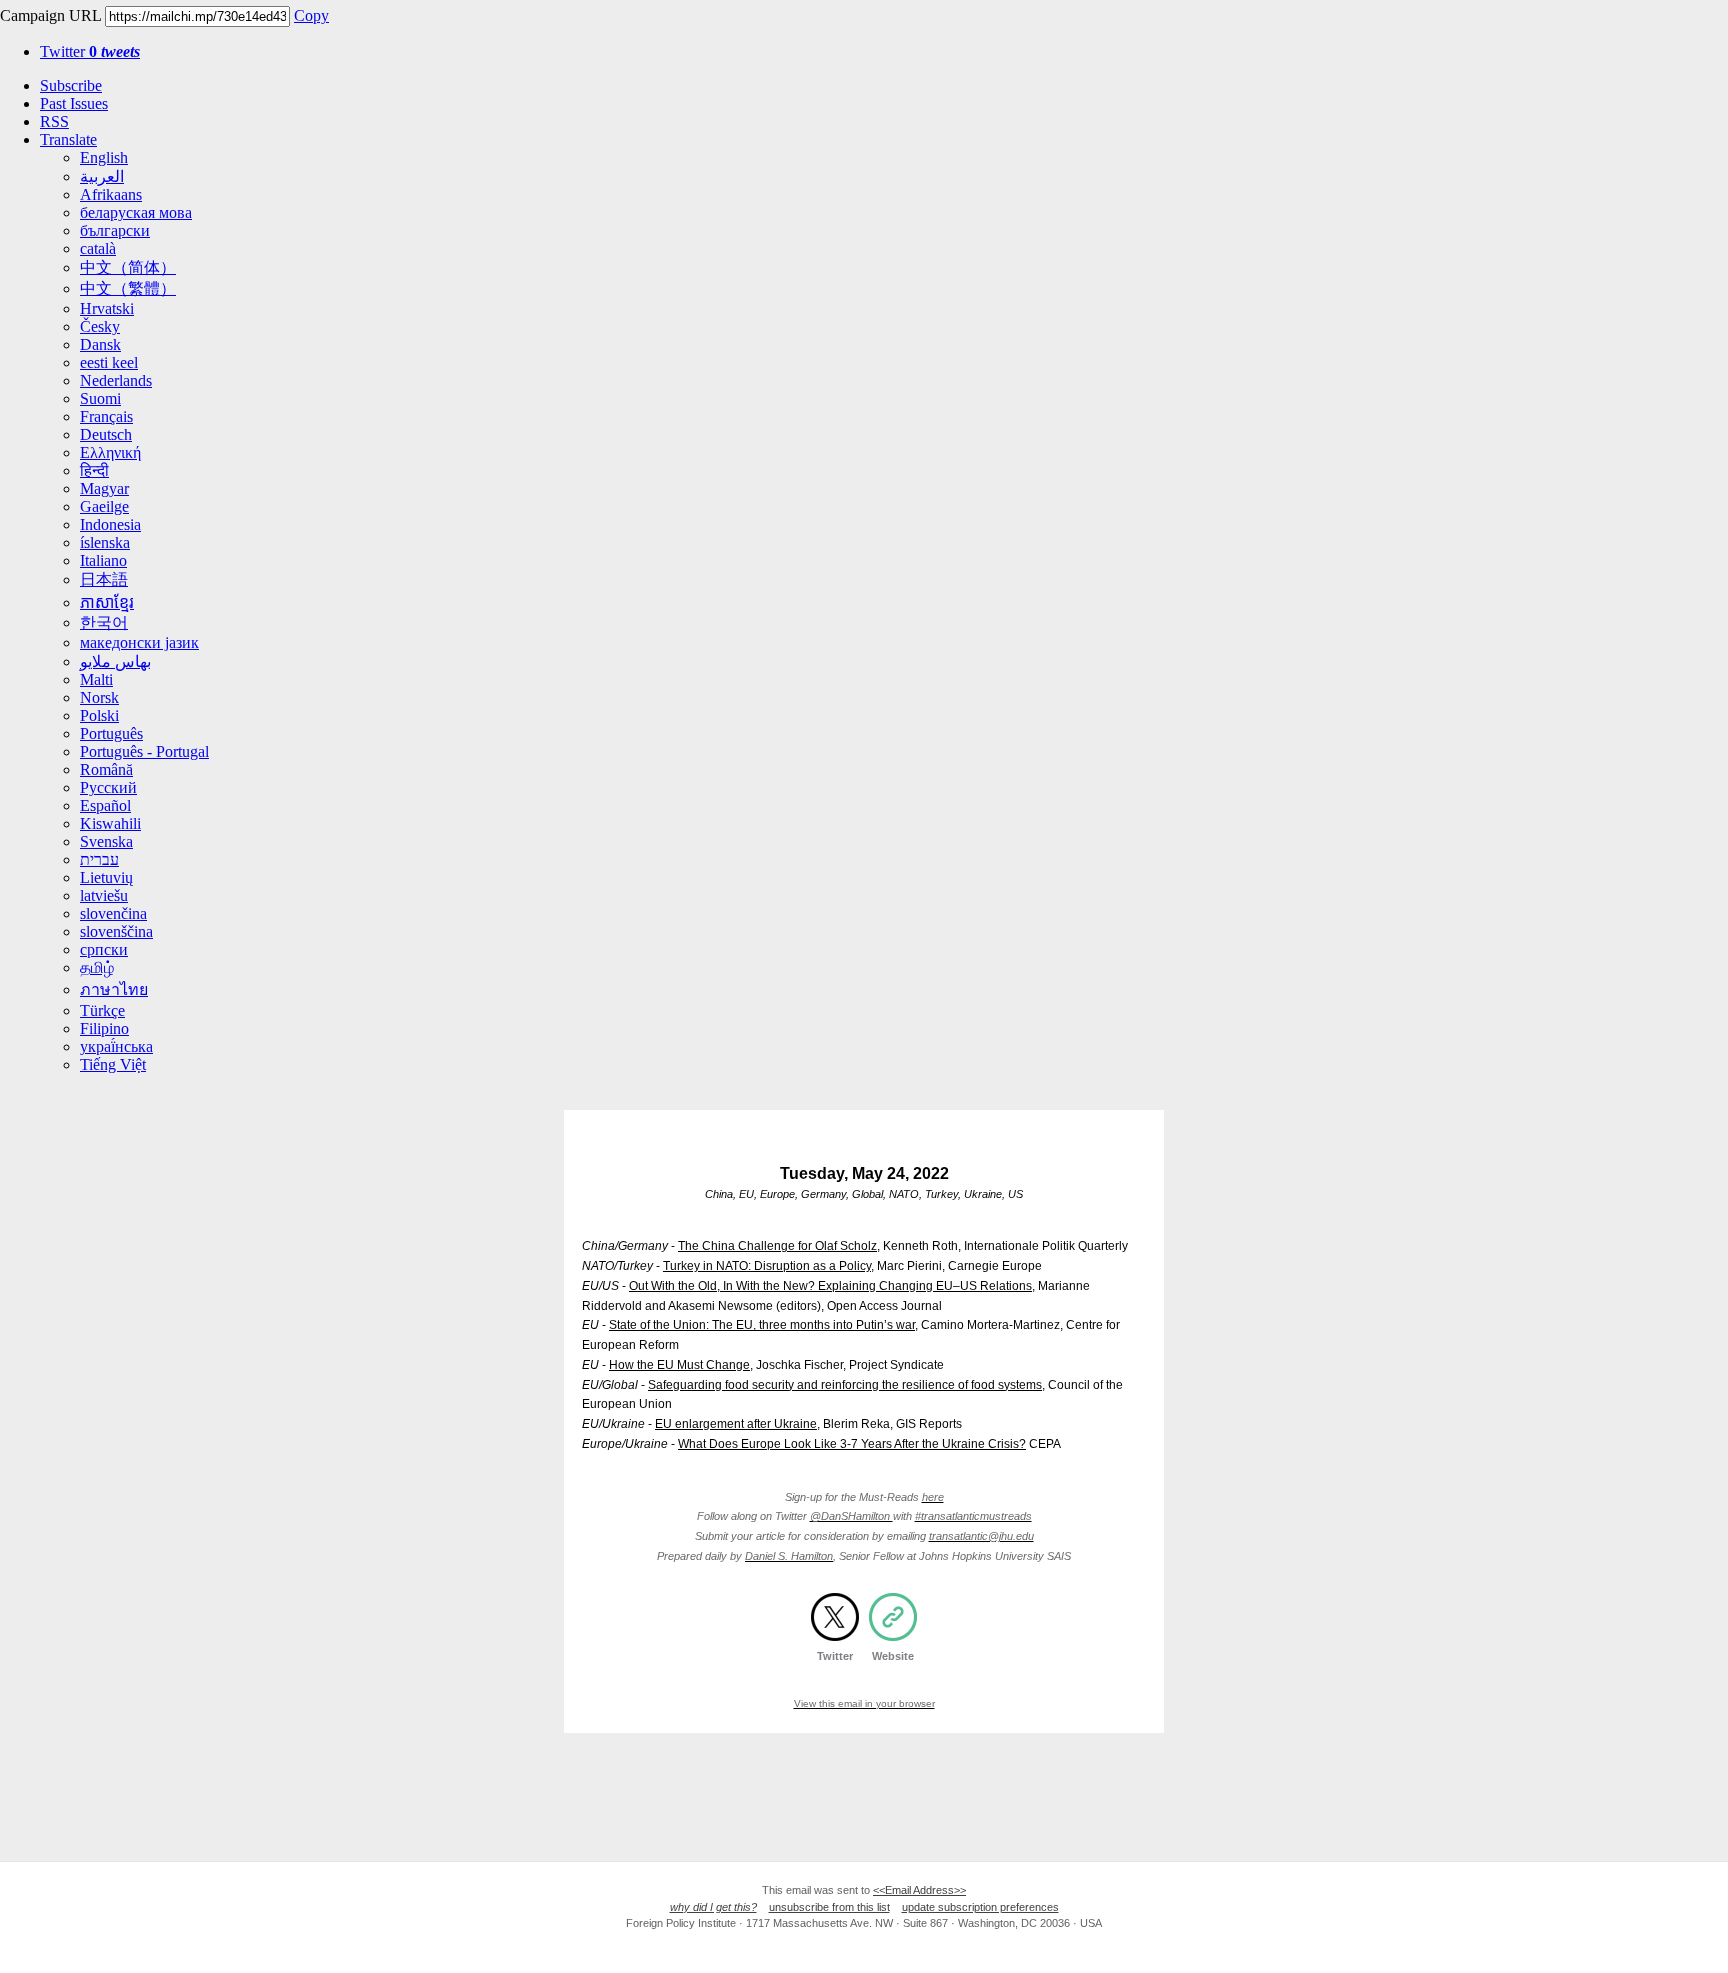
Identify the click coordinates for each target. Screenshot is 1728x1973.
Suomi (100, 398)
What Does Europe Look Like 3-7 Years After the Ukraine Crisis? (852, 1444)
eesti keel (109, 362)
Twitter (90, 51)
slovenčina (113, 913)
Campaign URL (50, 15)
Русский (108, 787)
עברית (99, 859)
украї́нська (116, 1046)
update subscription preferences (980, 1907)
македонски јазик (139, 642)
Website (893, 1656)
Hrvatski (107, 308)
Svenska (106, 841)
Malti (96, 679)
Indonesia (110, 524)
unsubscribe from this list (829, 1907)
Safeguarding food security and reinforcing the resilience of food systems (845, 1385)
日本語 (104, 579)
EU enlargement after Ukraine (736, 1424)
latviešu (104, 895)
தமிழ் (97, 967)
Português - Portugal (144, 751)
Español (105, 805)
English (104, 157)
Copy (311, 15)
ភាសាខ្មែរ (107, 602)
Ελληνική (110, 452)
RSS (54, 121)
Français (106, 416)
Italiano (103, 560)
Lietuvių (106, 877)
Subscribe (71, 85)
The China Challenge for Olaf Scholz (777, 1246)
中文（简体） (128, 267)
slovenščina (116, 931)
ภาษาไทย (114, 989)
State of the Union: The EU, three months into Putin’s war (762, 1325)
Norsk (99, 697)
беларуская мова (136, 212)
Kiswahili (110, 823)
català (98, 248)
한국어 (104, 622)
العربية (102, 176)
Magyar (104, 488)
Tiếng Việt (113, 1064)
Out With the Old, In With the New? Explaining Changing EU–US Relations (830, 1286)
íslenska (105, 542)
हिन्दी (94, 470)
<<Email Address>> (919, 1890)
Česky (100, 326)
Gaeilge (104, 506)
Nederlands (116, 380)
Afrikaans (111, 194)
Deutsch (106, 434)
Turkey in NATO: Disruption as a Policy (767, 1266)
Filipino (104, 1028)
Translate (68, 139)
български (115, 230)
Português (111, 733)
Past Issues (74, 103)
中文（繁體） (128, 288)
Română (106, 769)
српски (104, 949)
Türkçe (102, 1010)
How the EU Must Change (679, 1365)
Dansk (100, 344)
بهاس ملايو (115, 661)
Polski (99, 715)
